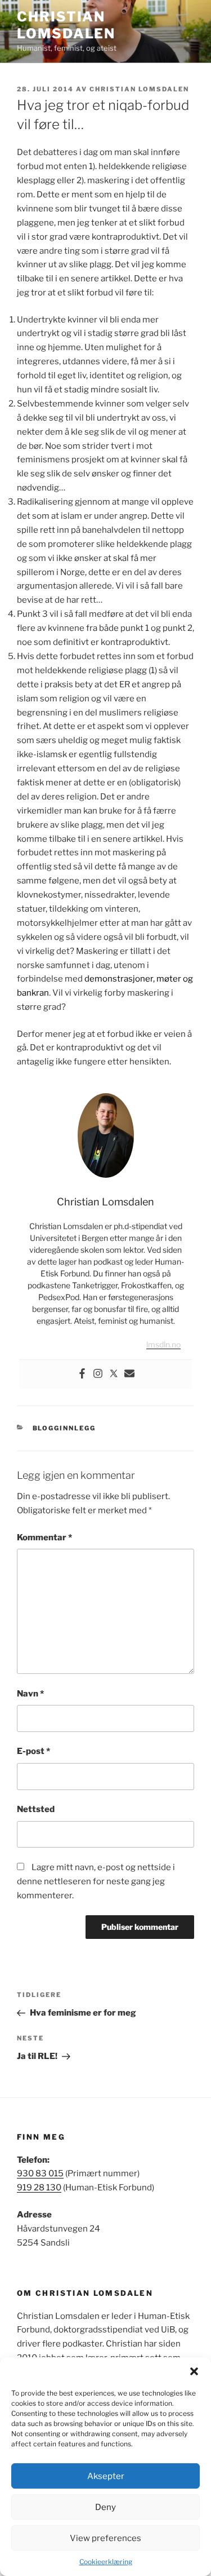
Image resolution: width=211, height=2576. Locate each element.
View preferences (105, 2538)
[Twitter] (114, 1374)
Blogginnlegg (64, 1428)
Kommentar (44, 1537)
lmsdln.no (163, 1344)
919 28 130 (39, 2188)
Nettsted (36, 1809)
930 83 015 (40, 2173)
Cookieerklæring (106, 2562)
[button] (194, 2371)
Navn (30, 1694)
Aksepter (106, 2476)
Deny (105, 2507)
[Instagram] (98, 1374)
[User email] (129, 1374)
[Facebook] (82, 1374)
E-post (33, 1751)
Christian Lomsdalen (66, 25)
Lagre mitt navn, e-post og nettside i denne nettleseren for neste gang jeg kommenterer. (96, 1881)
